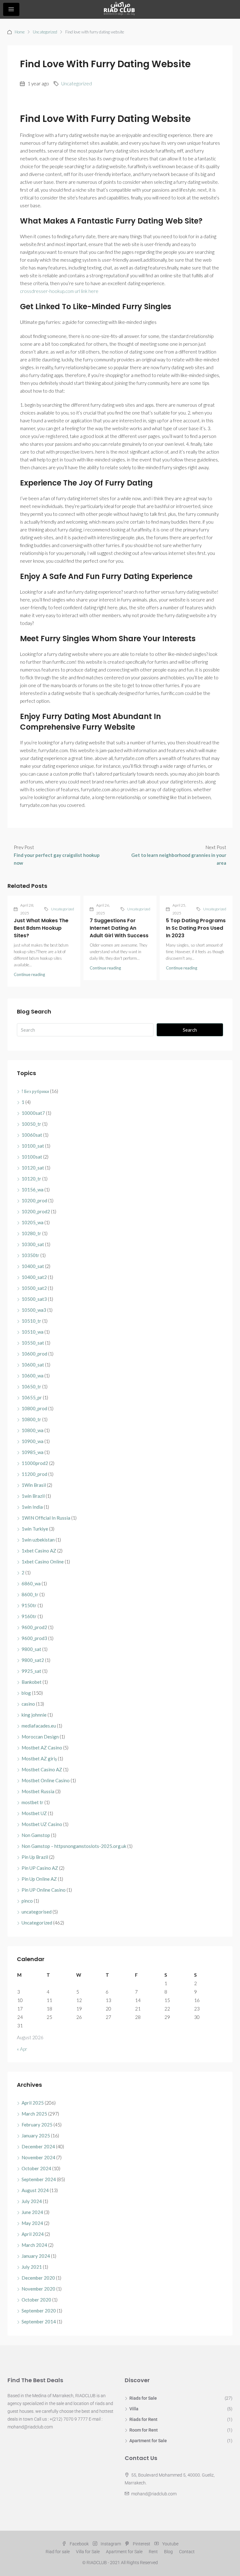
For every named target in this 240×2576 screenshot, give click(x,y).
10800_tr (31, 1419)
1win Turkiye (35, 1529)
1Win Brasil (34, 1485)
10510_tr (31, 1321)
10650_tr (31, 1386)
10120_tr (31, 1179)
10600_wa (32, 1376)
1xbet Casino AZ (39, 1551)
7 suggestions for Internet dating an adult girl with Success (119, 928)
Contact (187, 2552)
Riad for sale (58, 2552)
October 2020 (36, 2300)
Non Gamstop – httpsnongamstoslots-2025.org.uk (74, 1846)
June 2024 (32, 2212)
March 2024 (34, 2245)
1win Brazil (33, 1496)
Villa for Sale (88, 2552)
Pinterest (142, 2544)
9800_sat (31, 1649)
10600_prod (34, 1354)
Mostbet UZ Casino (42, 1824)
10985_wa (32, 1452)
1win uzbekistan (38, 1540)
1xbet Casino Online (43, 1562)
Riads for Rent (143, 2419)
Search (190, 1030)
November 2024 (38, 2157)
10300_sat (33, 1244)
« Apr (22, 2049)
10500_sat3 (34, 1299)
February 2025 (37, 2125)
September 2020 (39, 2311)
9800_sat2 (33, 1660)
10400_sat (33, 1266)
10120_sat (33, 1168)
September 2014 (39, 2322)
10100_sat (33, 1146)
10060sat (32, 1135)
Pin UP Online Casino (44, 1890)
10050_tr (31, 1124)
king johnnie (34, 1715)
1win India (32, 1507)
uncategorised (37, 1912)
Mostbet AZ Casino (42, 1748)
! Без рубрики (35, 1091)
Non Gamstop (36, 1835)
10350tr (30, 1255)
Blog (168, 2552)
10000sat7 (33, 1113)
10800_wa (32, 1430)
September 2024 (39, 2179)
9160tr (29, 1616)
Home (20, 32)
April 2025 (33, 2103)
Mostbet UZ (34, 1813)
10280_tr (31, 1233)
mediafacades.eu (39, 1726)
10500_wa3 (34, 1310)
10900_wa (32, 1441)
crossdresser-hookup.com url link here (59, 291)
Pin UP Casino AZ (40, 1868)
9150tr (29, 1605)
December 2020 (38, 2278)
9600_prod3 (34, 1638)
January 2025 (36, 2136)
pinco (27, 1901)
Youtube (170, 2544)
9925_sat (31, 1671)
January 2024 (36, 2256)
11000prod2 (35, 1463)
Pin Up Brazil (35, 1857)
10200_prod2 (36, 1211)
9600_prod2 (34, 1627)
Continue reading (29, 974)
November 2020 (38, 2289)
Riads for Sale (143, 2398)
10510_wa (32, 1332)
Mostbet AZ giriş (39, 1758)
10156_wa (32, 1190)
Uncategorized (45, 32)
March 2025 (34, 2114)
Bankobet (32, 1682)
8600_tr (30, 1594)
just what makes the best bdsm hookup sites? (41, 928)
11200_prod (34, 1474)
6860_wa (31, 1583)
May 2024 (32, 2223)
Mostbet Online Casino (46, 1780)
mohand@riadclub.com (154, 2494)
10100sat (32, 1157)
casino (28, 1704)
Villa (134, 2409)
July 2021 (32, 2267)
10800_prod (34, 1408)
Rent (153, 2552)
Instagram (111, 2544)
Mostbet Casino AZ (42, 1769)
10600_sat (33, 1365)
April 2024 (33, 2234)
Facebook (79, 2544)
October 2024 (36, 2168)
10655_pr (32, 1397)
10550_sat (33, 1343)
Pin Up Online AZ (39, 1879)
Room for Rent (144, 2430)
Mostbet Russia (38, 1791)
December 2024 (38, 2146)
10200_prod (34, 1200)
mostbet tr (32, 1802)
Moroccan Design (40, 1737)
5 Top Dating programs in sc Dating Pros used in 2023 (196, 928)
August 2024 (35, 2190)
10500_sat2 (34, 1288)
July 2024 (32, 2201)
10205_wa (32, 1222)
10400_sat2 (34, 1277)
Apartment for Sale (148, 2441)
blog (26, 1693)
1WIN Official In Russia (46, 1518)
